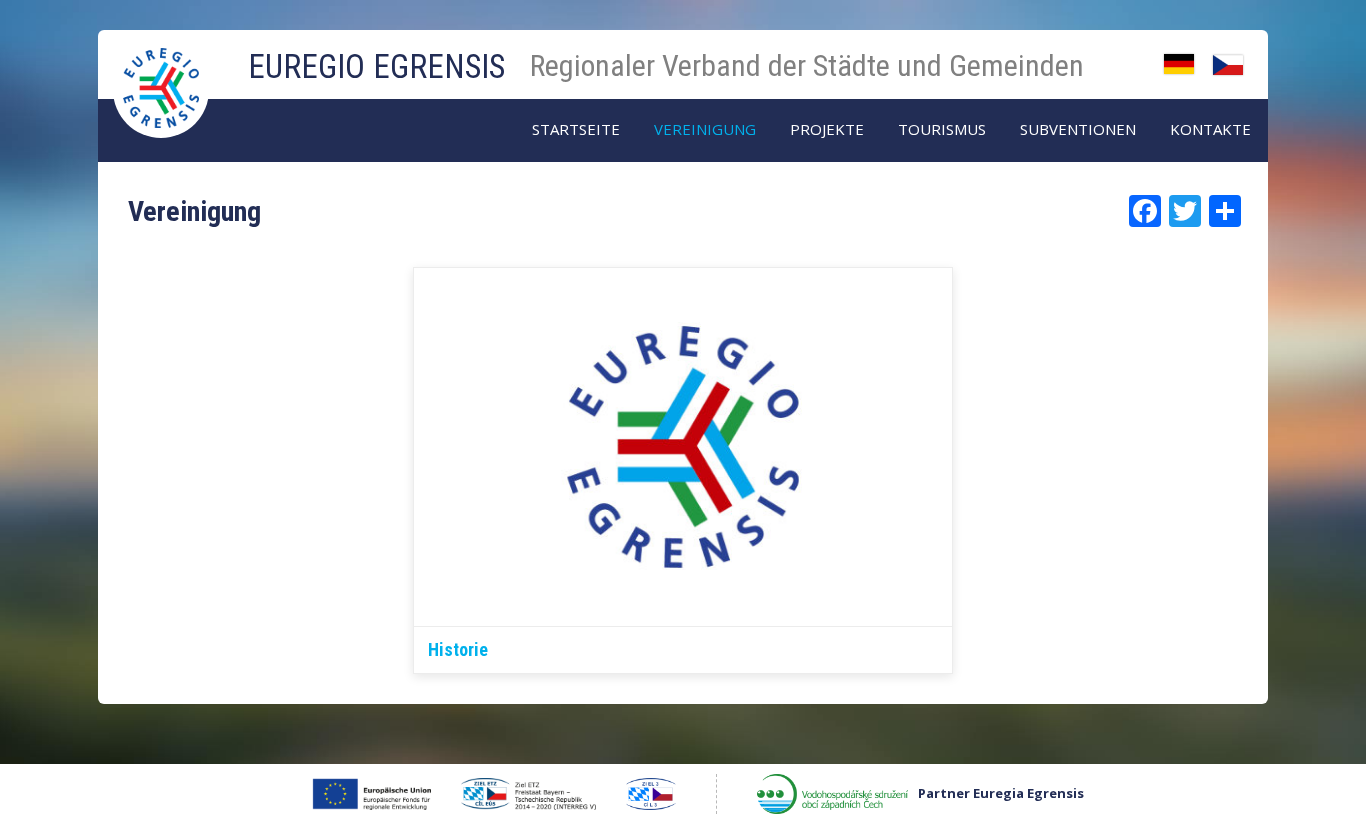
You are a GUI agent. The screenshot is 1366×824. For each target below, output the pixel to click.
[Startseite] (163, 68)
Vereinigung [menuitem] (705, 129)
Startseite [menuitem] (576, 129)
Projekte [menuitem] (827, 129)
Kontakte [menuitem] (1210, 129)
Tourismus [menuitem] (942, 129)
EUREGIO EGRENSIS (376, 66)
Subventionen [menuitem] (1078, 129)
